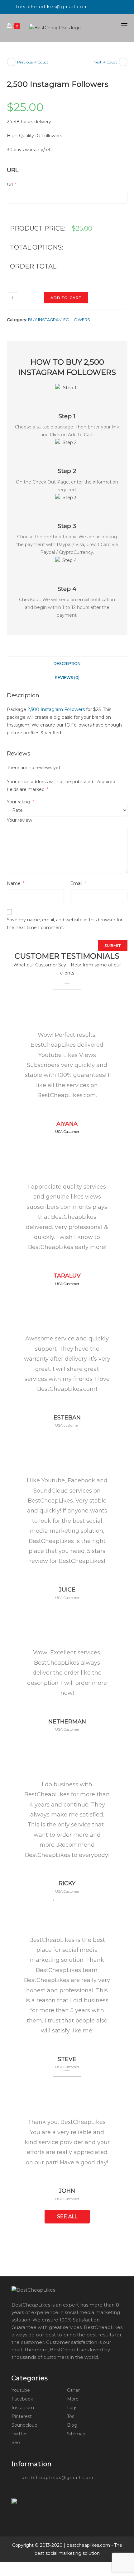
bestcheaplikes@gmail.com (52, 7)
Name (16, 883)
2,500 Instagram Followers (56, 709)
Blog (72, 2425)
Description (67, 664)
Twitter (19, 2434)
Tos (71, 2416)
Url (12, 185)
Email (78, 883)
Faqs (72, 2408)
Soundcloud (24, 2425)
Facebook (22, 2399)
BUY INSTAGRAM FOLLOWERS (59, 320)
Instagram (23, 2408)
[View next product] (123, 62)
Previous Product (33, 62)
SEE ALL (67, 2216)
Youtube (21, 2390)
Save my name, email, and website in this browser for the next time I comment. (65, 924)
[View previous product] (11, 62)
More (73, 2399)
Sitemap (76, 2434)
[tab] (67, 664)
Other (73, 2390)
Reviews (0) (67, 678)
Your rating (20, 802)
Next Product (105, 62)
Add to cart (66, 298)
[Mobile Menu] (124, 26)
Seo (16, 2443)
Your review (21, 820)
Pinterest (22, 2416)
